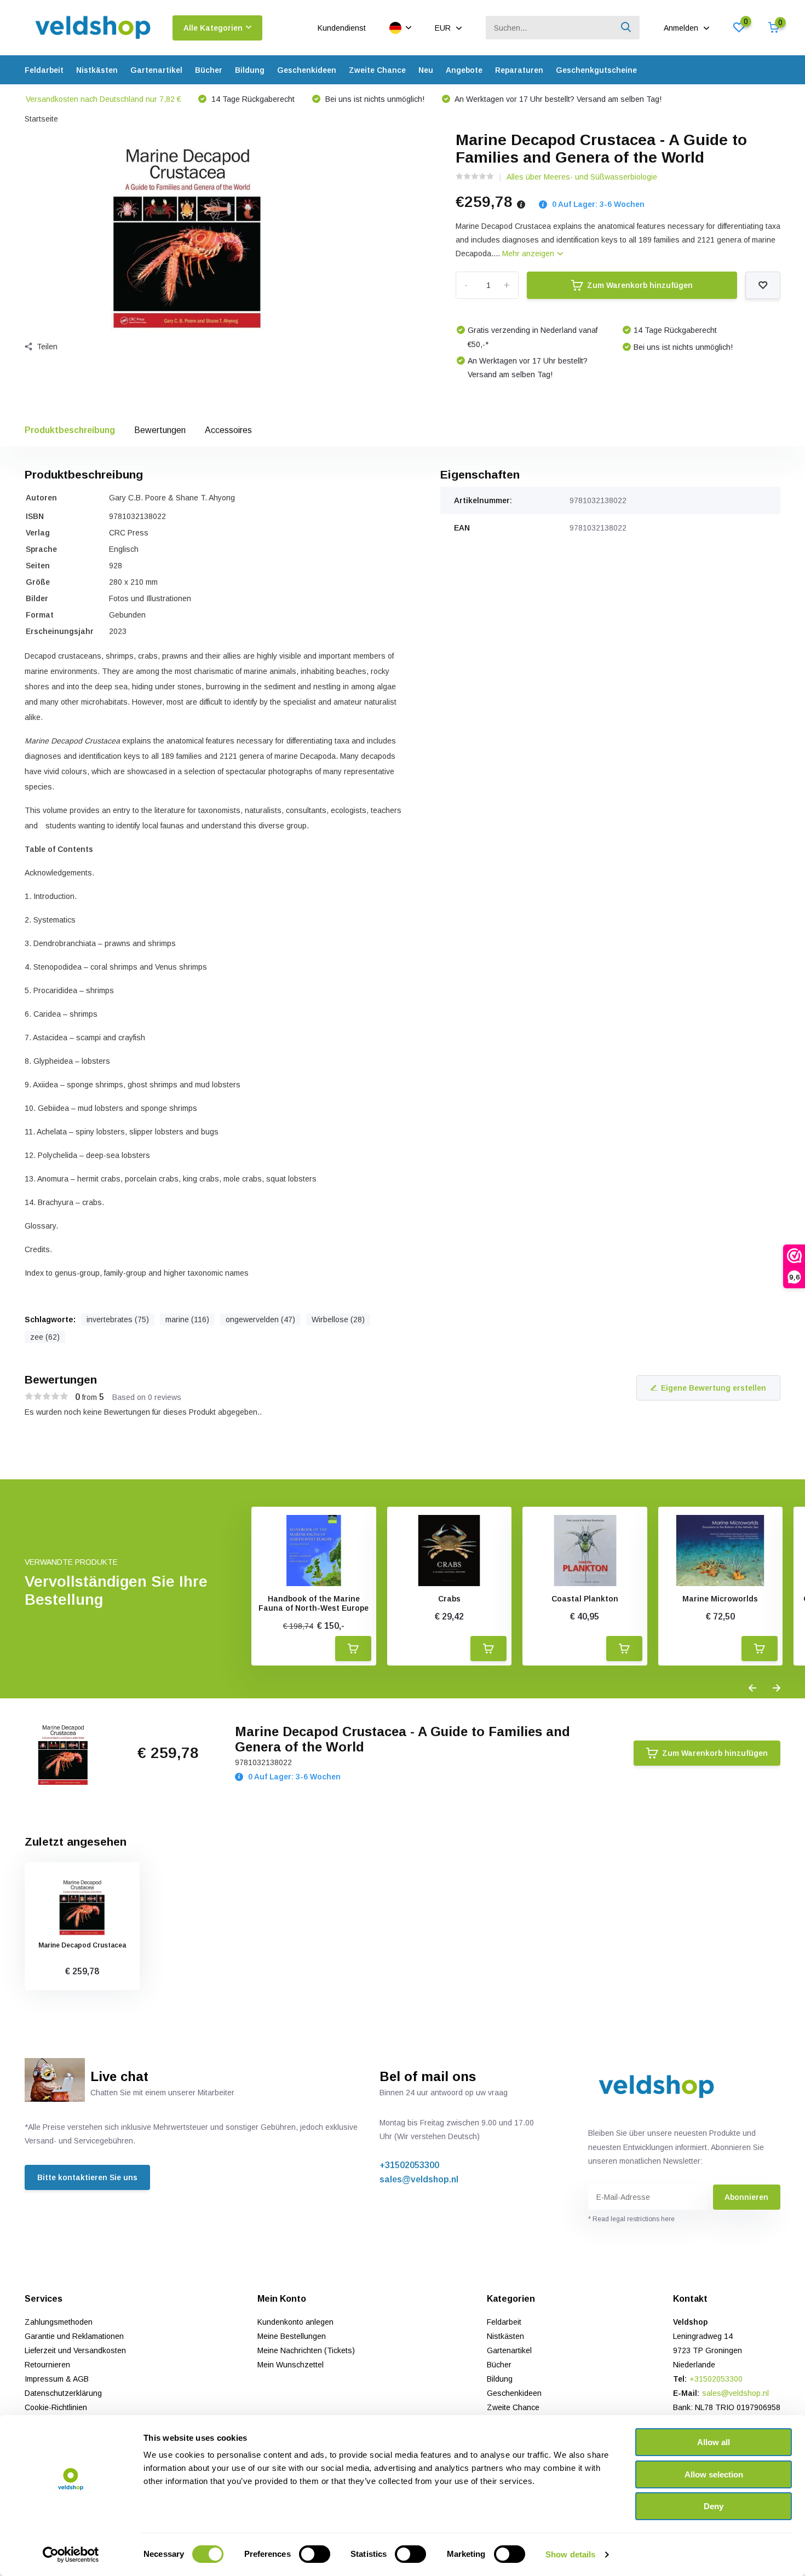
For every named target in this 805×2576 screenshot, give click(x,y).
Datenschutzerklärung (63, 2393)
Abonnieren (746, 2197)
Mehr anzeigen (529, 253)
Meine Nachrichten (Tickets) (306, 2350)
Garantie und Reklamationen (74, 2336)
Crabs (449, 1599)
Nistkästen (97, 70)
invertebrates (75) (118, 1319)
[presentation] (752, 1688)
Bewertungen (160, 430)
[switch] (315, 2554)
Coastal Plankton (585, 1599)
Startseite (41, 119)
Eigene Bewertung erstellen (714, 1388)
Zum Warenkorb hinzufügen (640, 285)
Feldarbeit (44, 70)
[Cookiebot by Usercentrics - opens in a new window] (71, 2555)
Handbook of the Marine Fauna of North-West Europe (314, 1603)
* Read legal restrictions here (631, 2219)
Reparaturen (519, 70)
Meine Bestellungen (292, 2336)
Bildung (250, 70)
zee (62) (45, 1337)
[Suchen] (626, 28)
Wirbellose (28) (338, 1319)
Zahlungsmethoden (59, 2322)
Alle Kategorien (213, 28)
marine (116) (187, 1319)
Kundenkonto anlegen (295, 2322)
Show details (570, 2554)
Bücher (209, 70)
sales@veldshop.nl (419, 2179)
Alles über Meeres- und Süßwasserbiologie (582, 177)
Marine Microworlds (720, 1599)
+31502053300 (409, 2165)
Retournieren (47, 2365)
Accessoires (228, 430)
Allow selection (714, 2474)
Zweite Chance (377, 70)
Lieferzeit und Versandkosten (75, 2350)
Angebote (464, 70)
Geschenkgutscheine (596, 70)
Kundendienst (342, 28)
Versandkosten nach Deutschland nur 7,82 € (103, 99)
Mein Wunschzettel (291, 2365)
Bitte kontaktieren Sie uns (87, 2177)
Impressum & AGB (57, 2379)
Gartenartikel (156, 70)
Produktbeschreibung (70, 430)
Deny (714, 2506)
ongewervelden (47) (260, 1319)
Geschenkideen (307, 70)
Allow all (714, 2442)
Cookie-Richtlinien (56, 2407)
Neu (426, 70)
